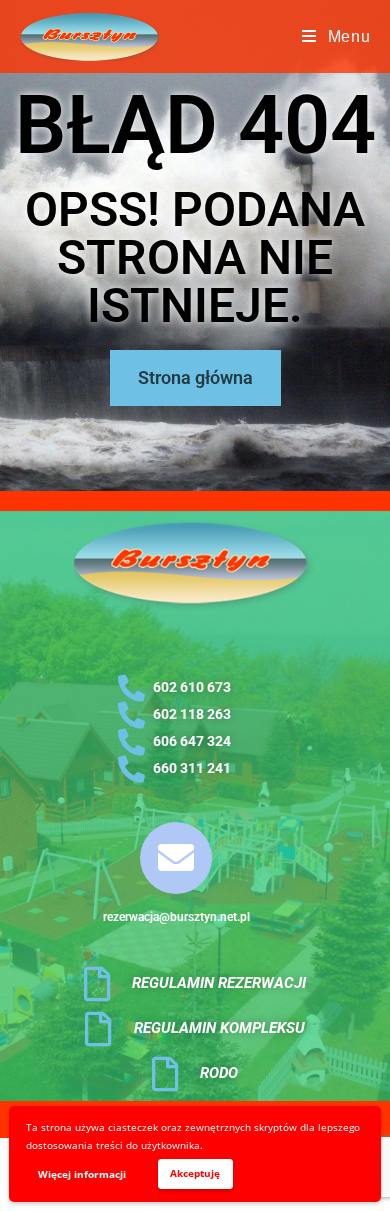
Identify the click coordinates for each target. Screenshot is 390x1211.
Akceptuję (195, 1173)
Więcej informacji (82, 1174)
